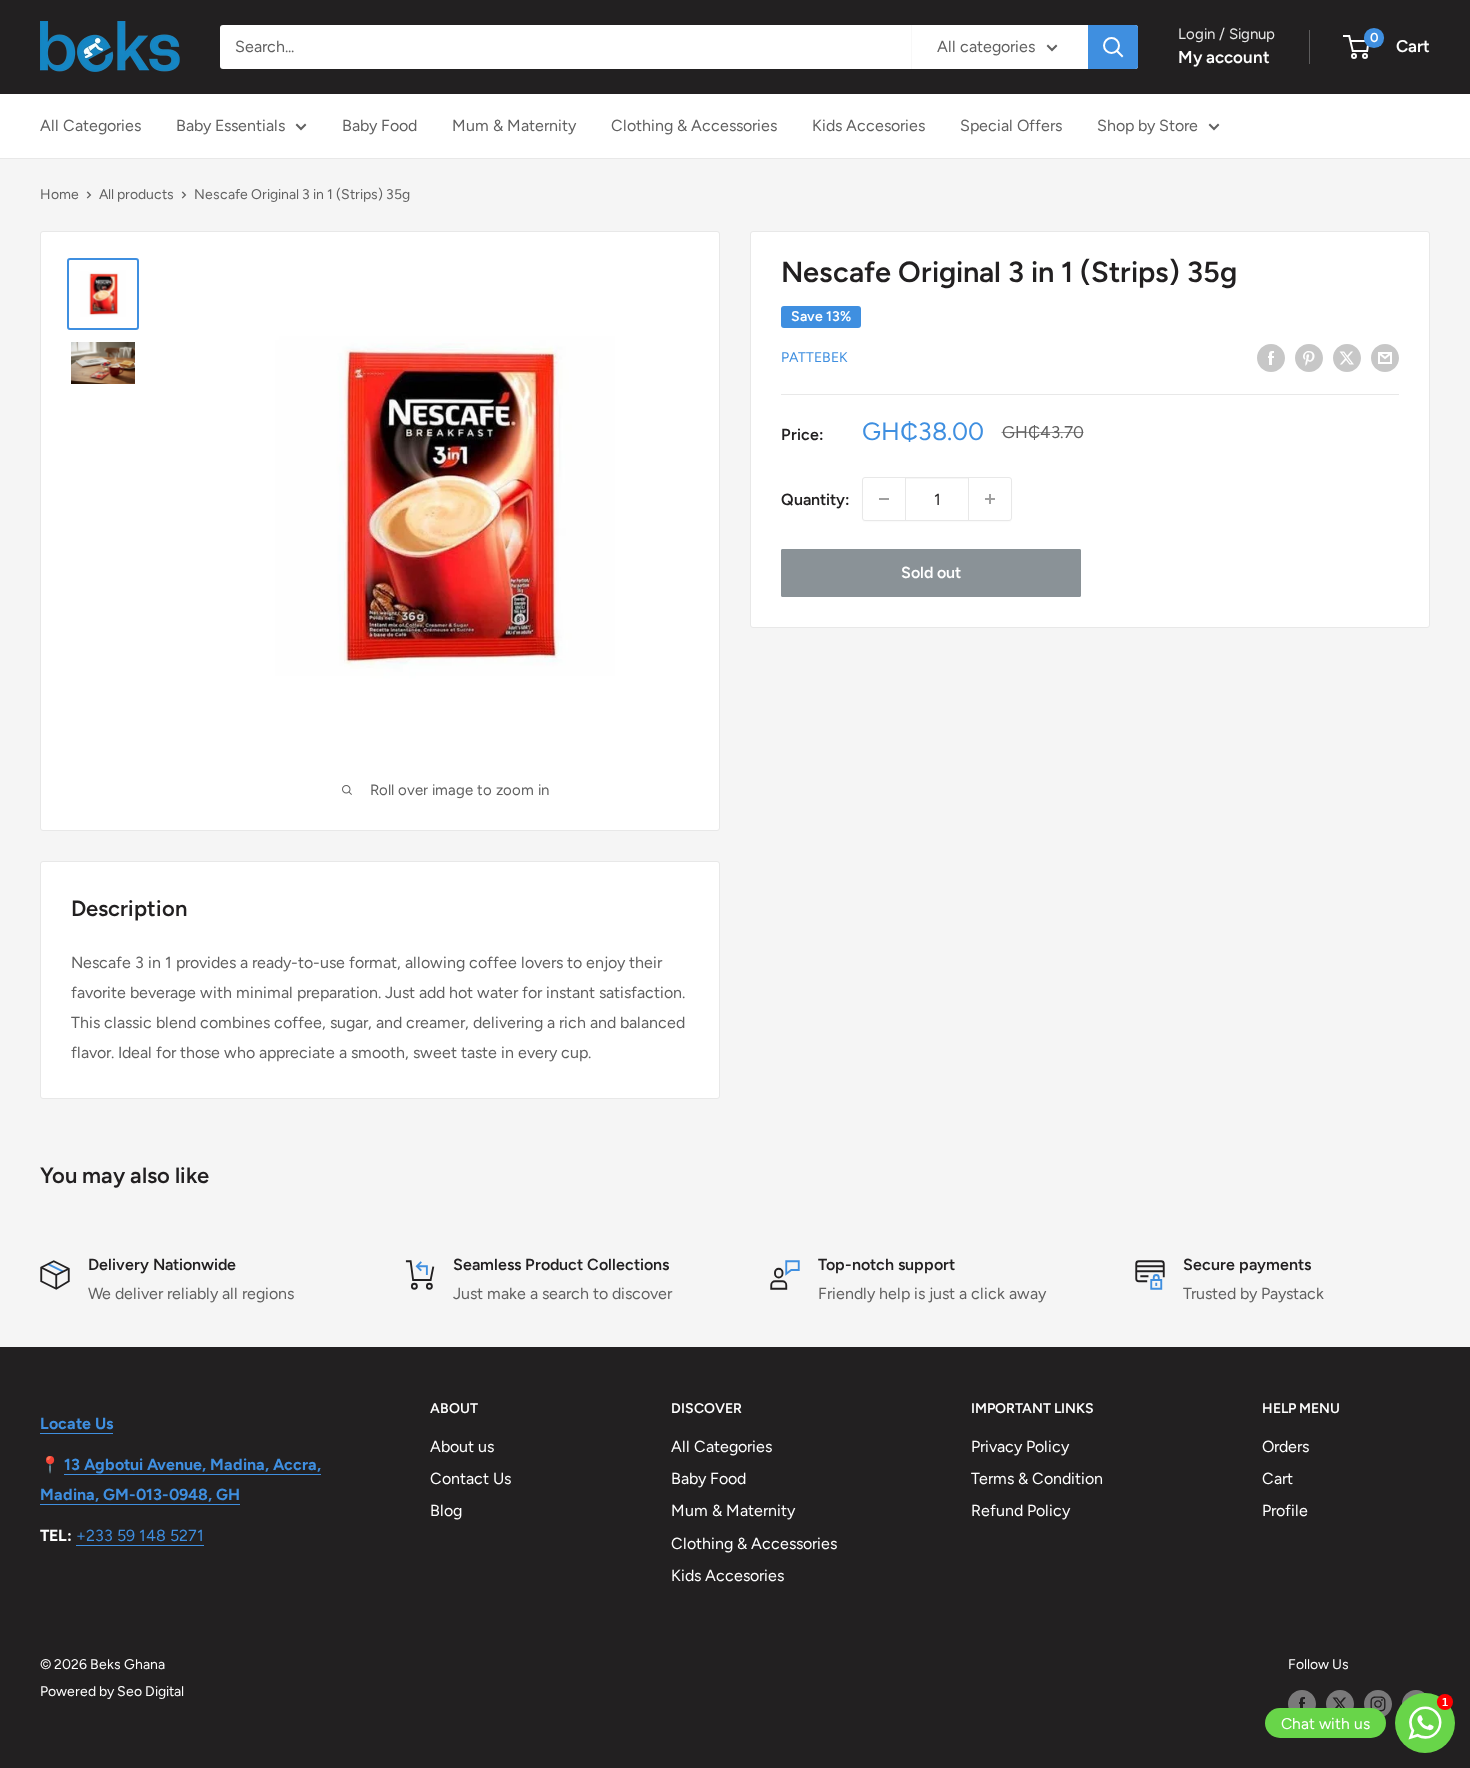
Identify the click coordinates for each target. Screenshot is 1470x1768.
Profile (1285, 1510)
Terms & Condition (1037, 1478)
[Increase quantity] (990, 499)
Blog (446, 1510)
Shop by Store (1147, 125)
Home (59, 194)
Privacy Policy (1020, 1446)
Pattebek (814, 357)
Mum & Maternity (514, 125)
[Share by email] (1385, 357)
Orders (1285, 1446)
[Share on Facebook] (1271, 357)
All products (136, 194)
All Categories (90, 125)
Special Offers (1011, 125)
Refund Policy (1020, 1510)
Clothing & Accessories (694, 125)
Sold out (931, 572)
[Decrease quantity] (884, 499)
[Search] (1113, 47)
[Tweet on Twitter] (1347, 357)
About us (462, 1446)
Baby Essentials (230, 125)
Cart (1277, 1478)
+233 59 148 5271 (140, 1535)
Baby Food (379, 125)
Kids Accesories (868, 125)
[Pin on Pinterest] (1309, 357)
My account (1224, 57)
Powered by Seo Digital (112, 1691)
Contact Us (470, 1478)
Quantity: (815, 499)
